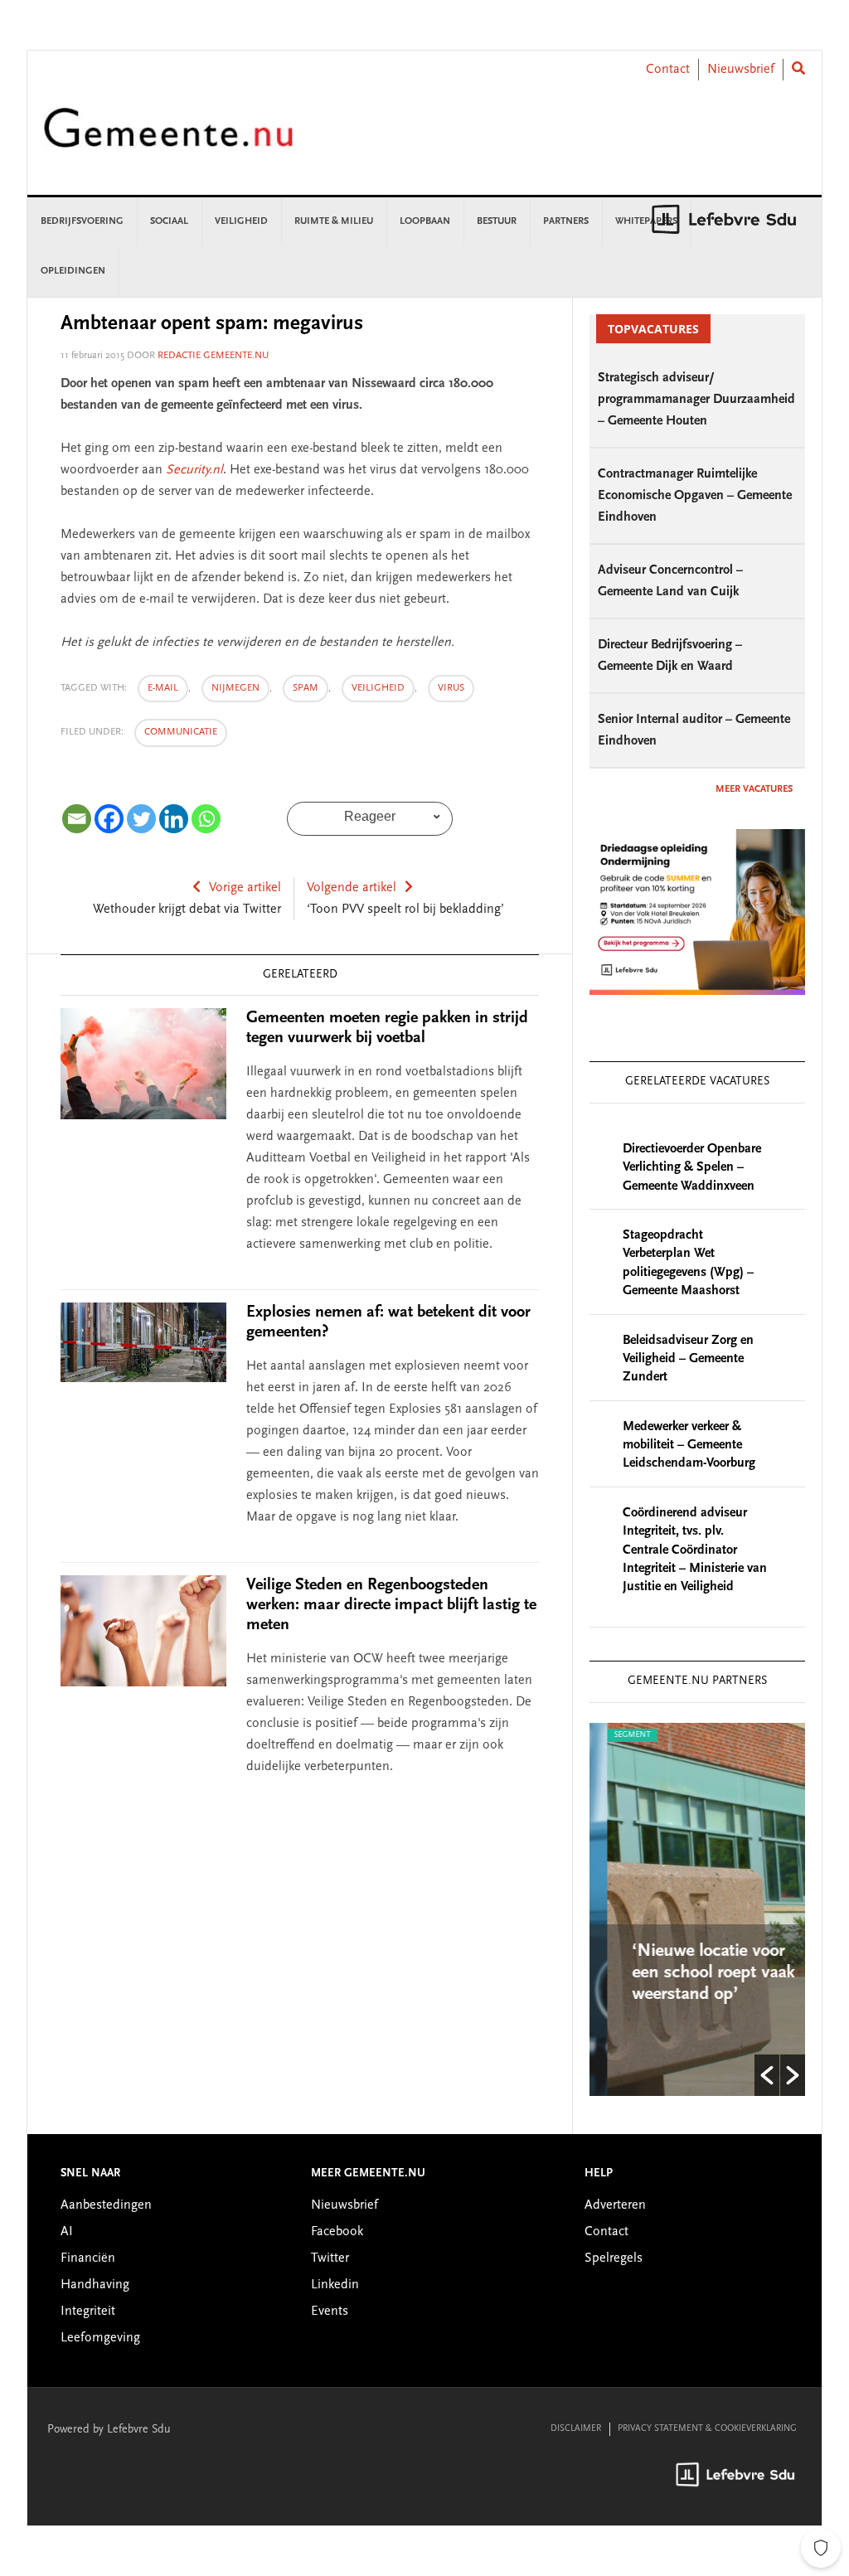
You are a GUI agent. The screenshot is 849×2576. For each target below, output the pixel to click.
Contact (668, 70)
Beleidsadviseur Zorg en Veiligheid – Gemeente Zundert (688, 1359)
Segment (615, 1735)
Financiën (88, 2258)
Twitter (330, 2258)
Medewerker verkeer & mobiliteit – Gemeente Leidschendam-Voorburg (689, 1446)
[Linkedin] (174, 819)
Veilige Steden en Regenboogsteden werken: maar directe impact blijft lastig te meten (391, 1605)
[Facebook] (109, 819)
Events (330, 2312)
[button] (767, 2075)
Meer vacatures (754, 789)
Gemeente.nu (168, 139)
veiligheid (378, 688)
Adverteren (615, 2205)
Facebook (337, 2232)
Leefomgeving (100, 2338)
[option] (698, 1909)
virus (451, 688)
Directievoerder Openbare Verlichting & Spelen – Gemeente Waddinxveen (692, 1168)
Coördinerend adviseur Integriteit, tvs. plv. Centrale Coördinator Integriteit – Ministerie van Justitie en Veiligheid (695, 1550)
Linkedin (335, 2285)
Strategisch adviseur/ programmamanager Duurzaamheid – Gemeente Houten (696, 400)
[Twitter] (141, 819)
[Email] (77, 819)
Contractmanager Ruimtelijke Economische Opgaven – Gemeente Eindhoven (695, 496)
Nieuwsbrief (741, 70)
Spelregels (614, 2258)
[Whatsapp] (206, 819)
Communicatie (181, 732)
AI (67, 2232)
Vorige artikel (245, 888)
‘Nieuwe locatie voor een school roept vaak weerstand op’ (696, 1973)
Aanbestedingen (106, 2205)
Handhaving (95, 2285)
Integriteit (88, 2312)
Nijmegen (235, 688)
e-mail (163, 688)
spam (306, 688)
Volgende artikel (352, 888)
